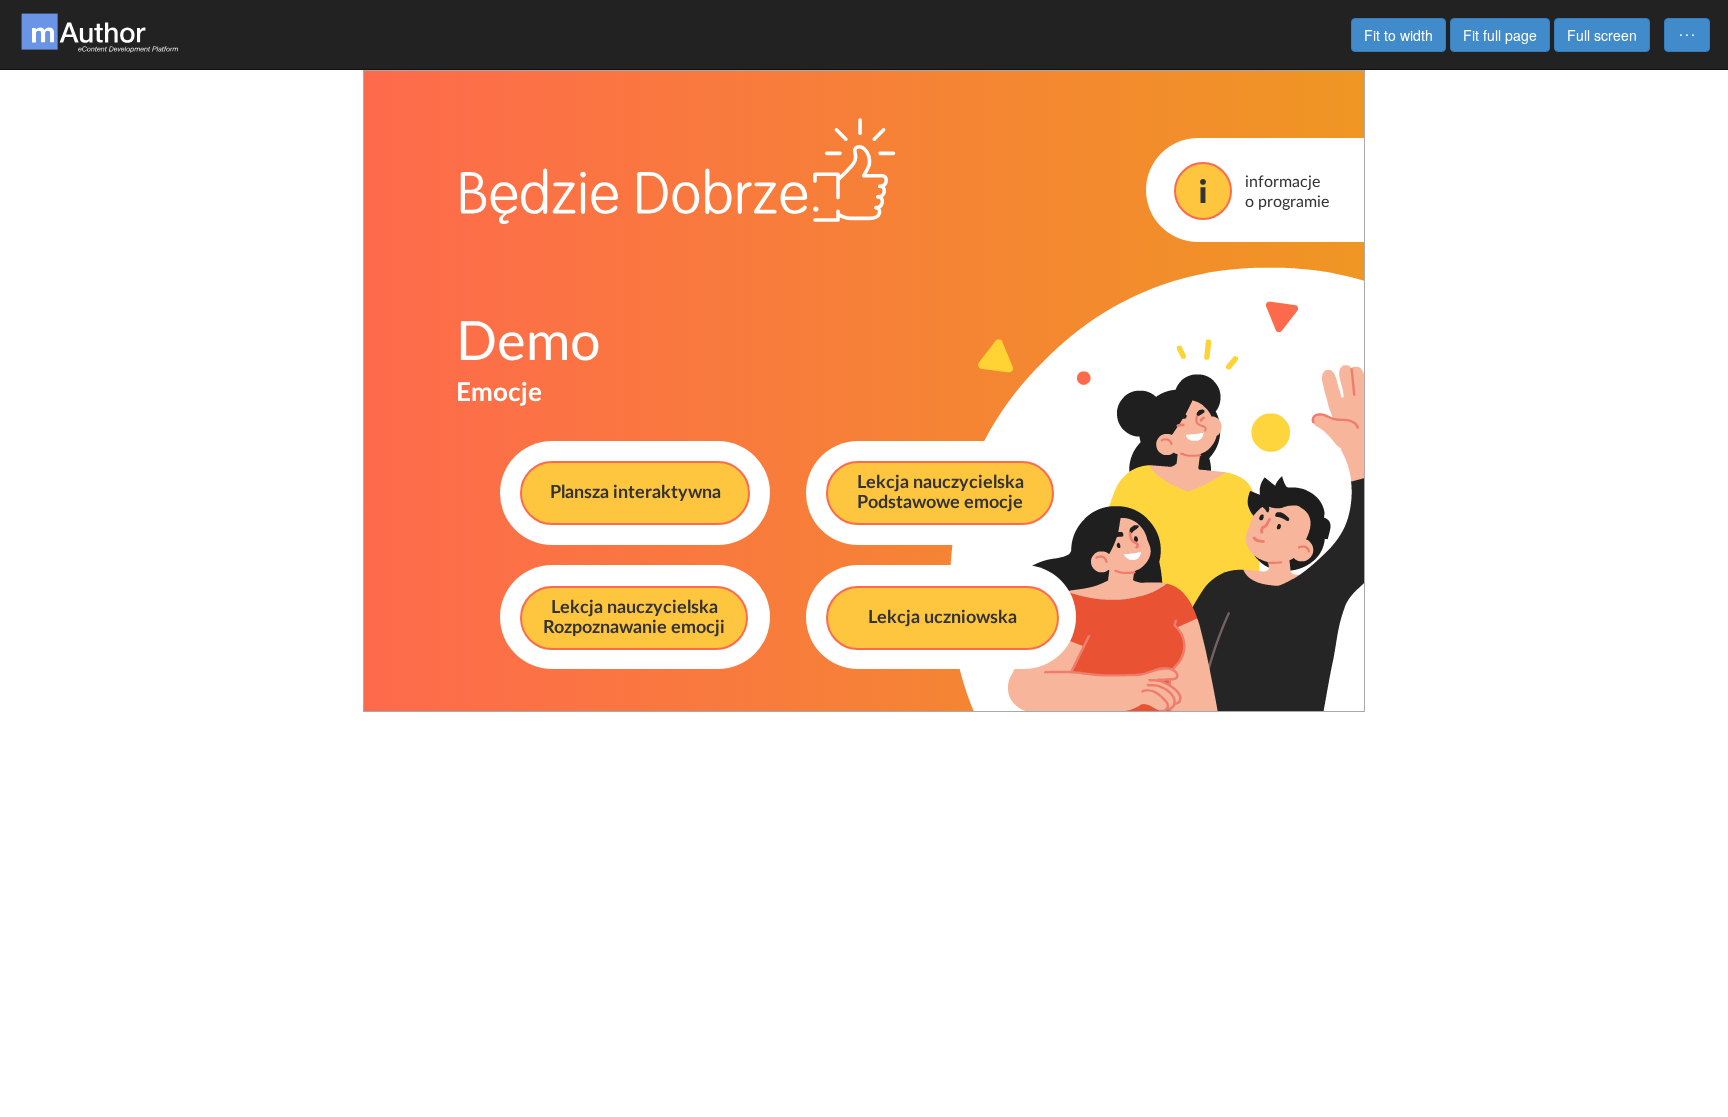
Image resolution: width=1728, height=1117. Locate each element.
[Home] (100, 30)
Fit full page (1500, 35)
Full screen (1602, 35)
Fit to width (1398, 35)
